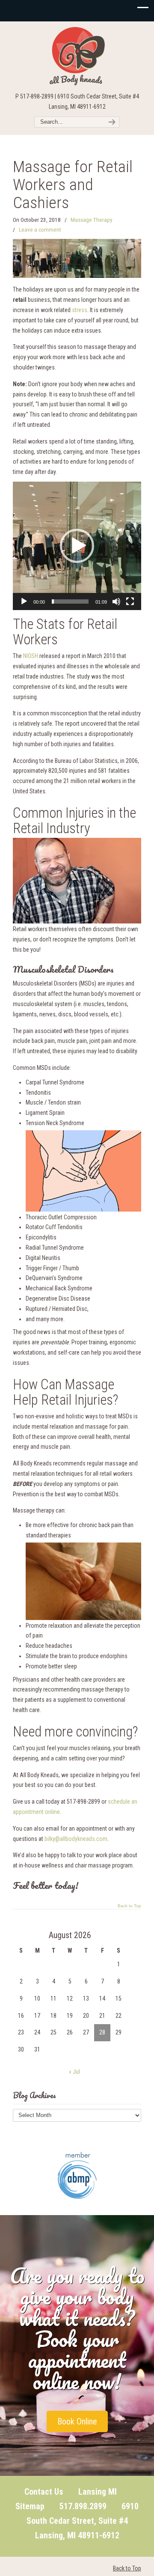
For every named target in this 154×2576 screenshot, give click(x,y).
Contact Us (44, 2492)
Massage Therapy (92, 220)
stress (80, 310)
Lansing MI (98, 2492)
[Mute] (116, 602)
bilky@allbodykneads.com (76, 1839)
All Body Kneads (77, 56)
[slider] (70, 602)
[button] (77, 546)
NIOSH (31, 656)
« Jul (74, 2072)
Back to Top (129, 1906)
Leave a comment (40, 230)
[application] (77, 546)
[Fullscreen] (130, 602)
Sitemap (30, 2506)
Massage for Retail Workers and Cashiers (73, 184)
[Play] (24, 602)
